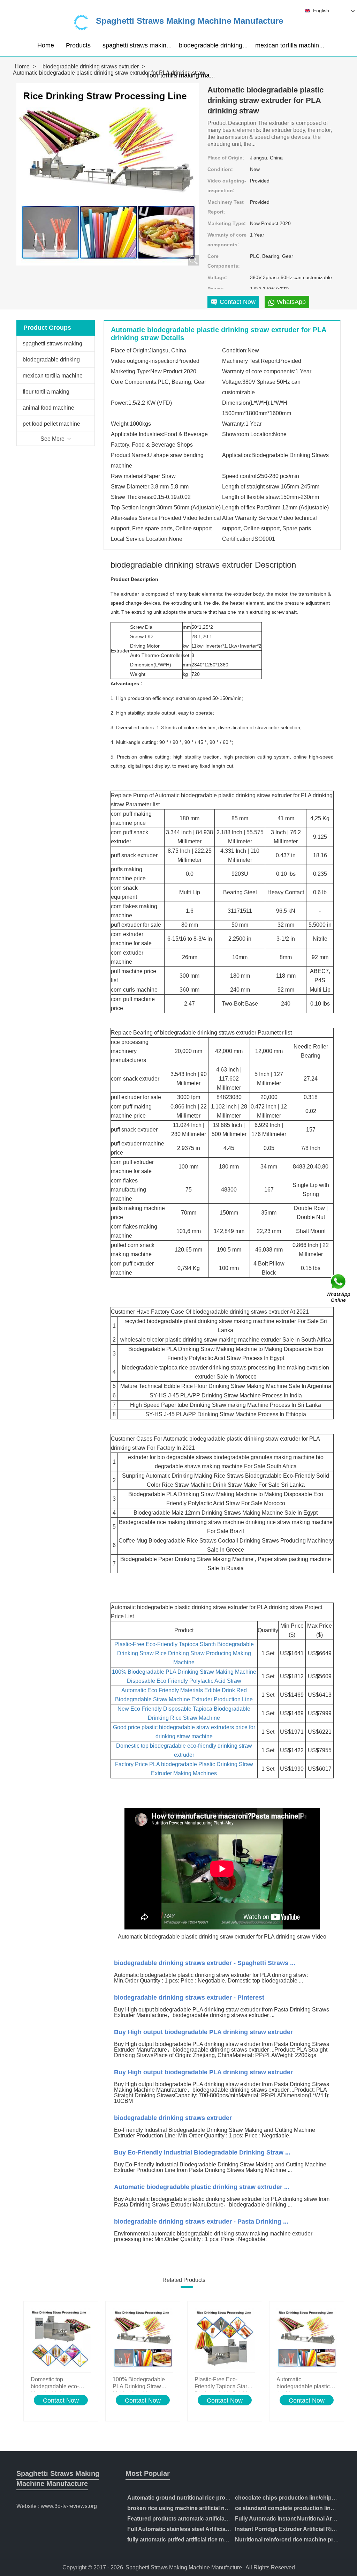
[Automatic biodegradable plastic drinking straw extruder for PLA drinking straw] (307, 2339)
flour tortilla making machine (185, 75)
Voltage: (217, 277)
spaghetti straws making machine (149, 45)
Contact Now (61, 2400)
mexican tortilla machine (289, 45)
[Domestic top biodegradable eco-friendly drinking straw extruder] (61, 2339)
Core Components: (224, 261)
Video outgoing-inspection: (227, 186)
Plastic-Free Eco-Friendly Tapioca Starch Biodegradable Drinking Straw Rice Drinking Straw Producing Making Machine (184, 1653)
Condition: (220, 169)
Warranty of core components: (227, 240)
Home (46, 45)
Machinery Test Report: (226, 207)
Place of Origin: (226, 158)
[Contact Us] (339, 1288)
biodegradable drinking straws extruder (233, 45)
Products (78, 45)
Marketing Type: (227, 223)
